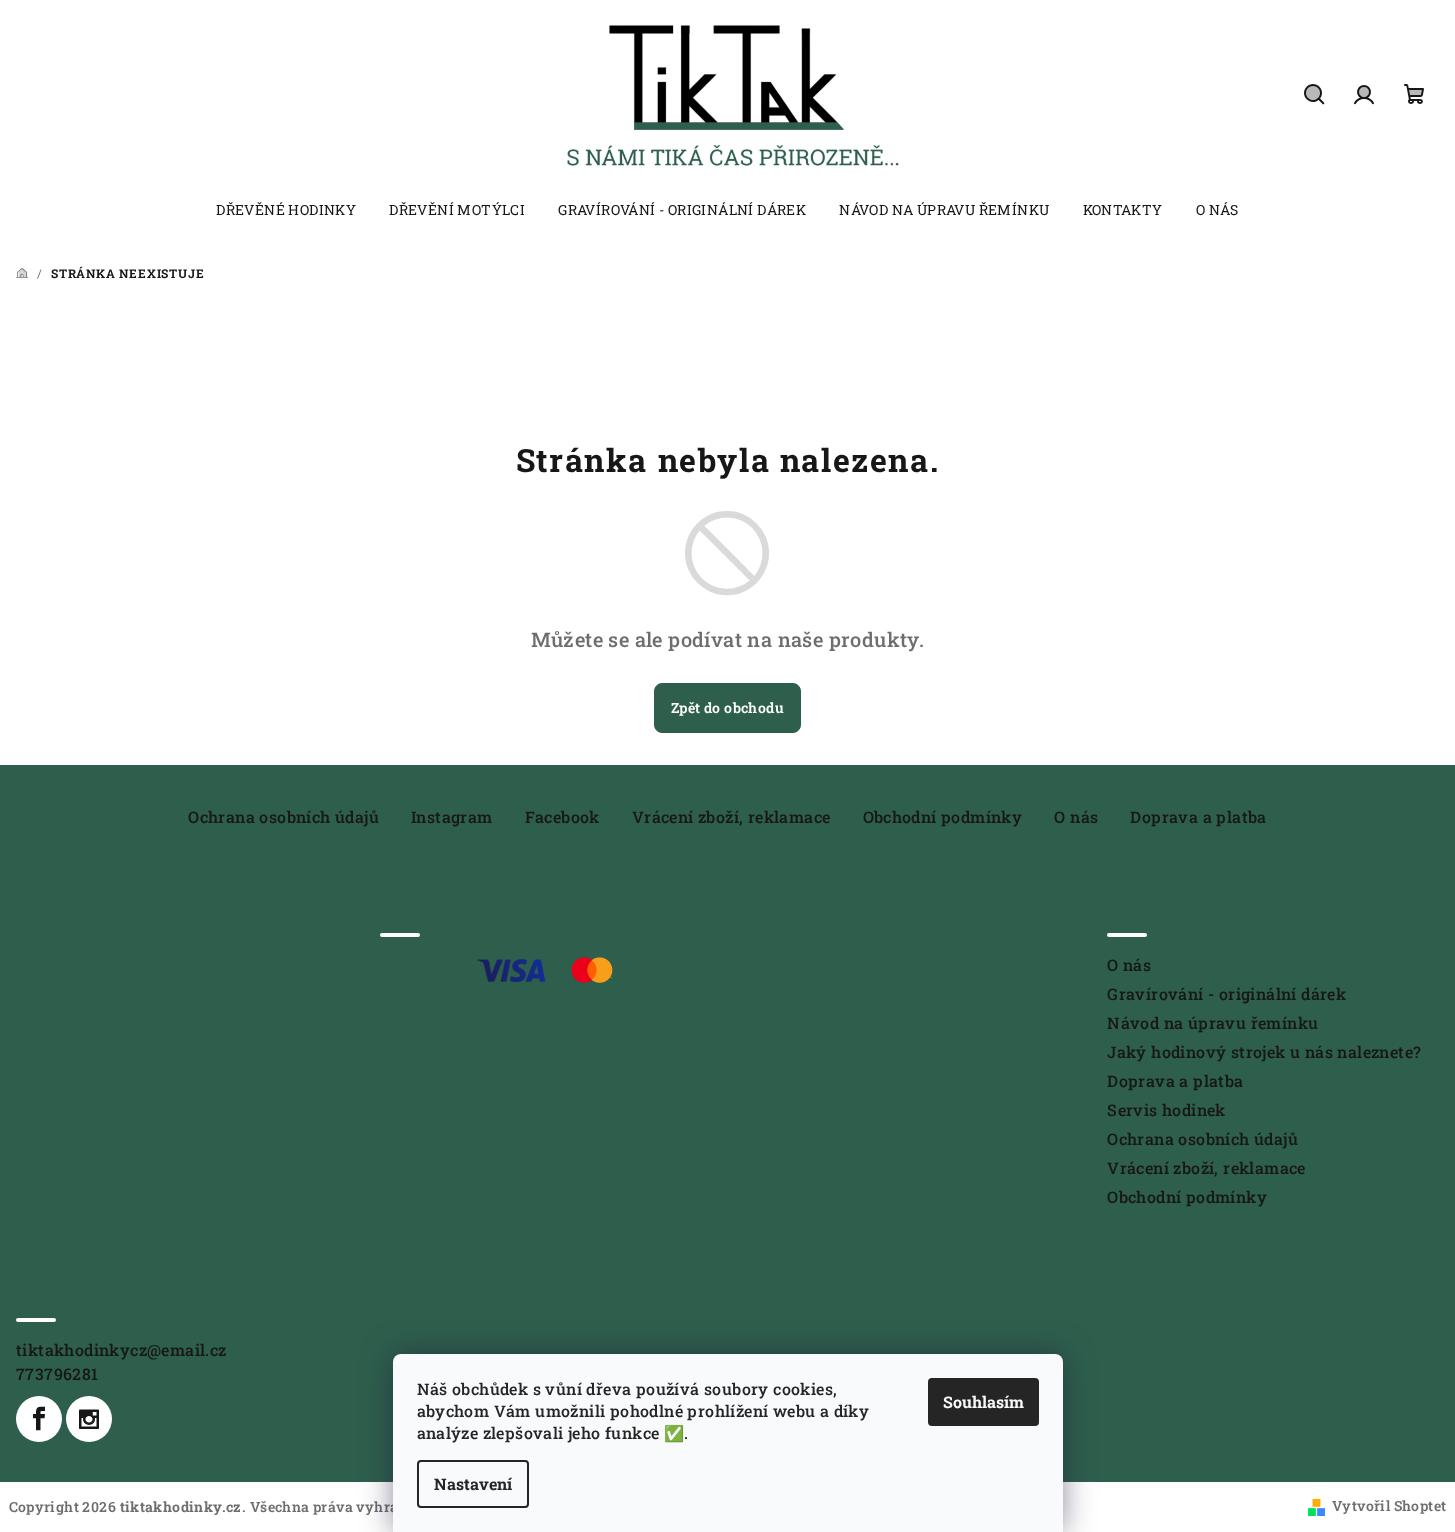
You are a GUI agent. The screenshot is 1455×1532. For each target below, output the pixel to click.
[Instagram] (89, 1419)
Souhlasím (983, 1401)
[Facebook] (39, 1419)
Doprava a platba (1198, 816)
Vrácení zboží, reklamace (731, 816)
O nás (1076, 816)
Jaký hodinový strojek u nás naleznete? (1264, 1051)
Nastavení (473, 1483)
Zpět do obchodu (727, 707)
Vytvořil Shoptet (1389, 1505)
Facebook (562, 816)
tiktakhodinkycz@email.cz (121, 1349)
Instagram (452, 816)
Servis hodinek (1166, 1109)
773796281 (57, 1373)
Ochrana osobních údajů (283, 816)
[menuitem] (286, 210)
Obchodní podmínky (943, 816)
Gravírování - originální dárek (1226, 993)
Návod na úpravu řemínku (1212, 1022)
